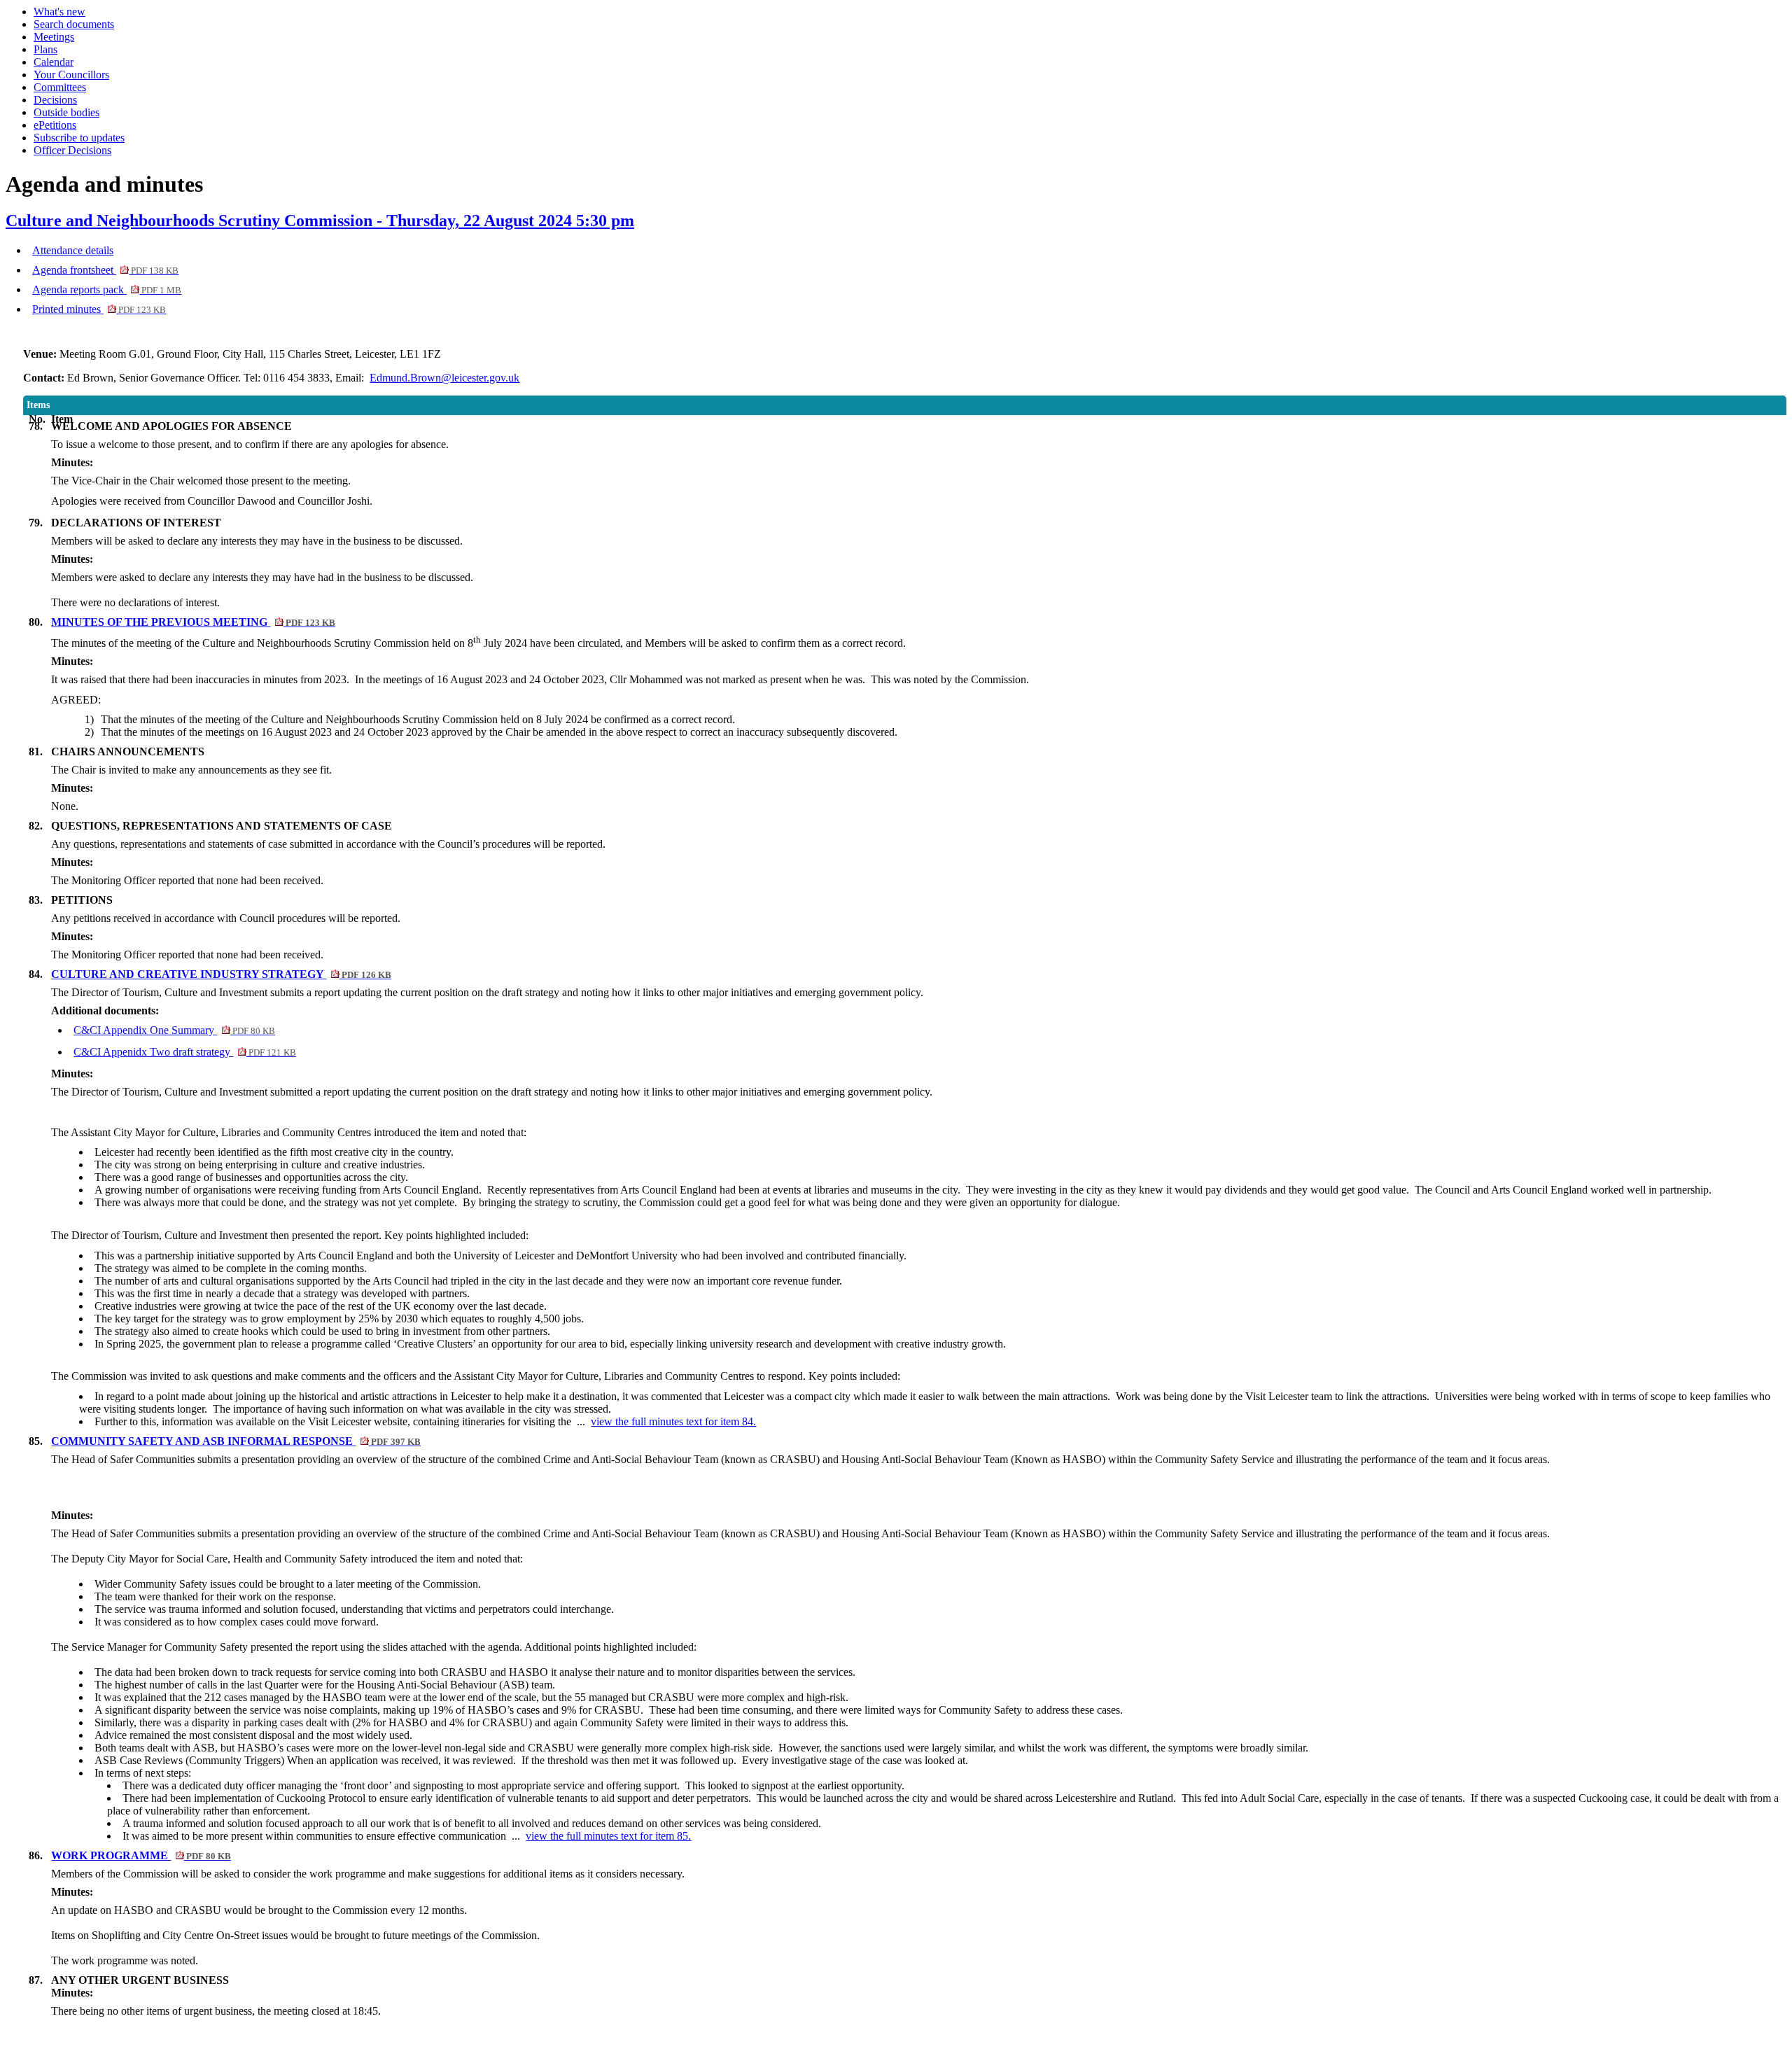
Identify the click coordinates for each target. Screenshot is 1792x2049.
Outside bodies (66, 112)
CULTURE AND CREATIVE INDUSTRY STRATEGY (221, 974)
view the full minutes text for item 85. (608, 1836)
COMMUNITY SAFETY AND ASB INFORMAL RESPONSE (236, 1441)
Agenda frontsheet (105, 270)
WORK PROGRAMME (141, 1855)
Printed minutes (99, 309)
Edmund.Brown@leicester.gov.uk (444, 378)
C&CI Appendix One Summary (174, 1030)
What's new (59, 12)
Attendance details (73, 250)
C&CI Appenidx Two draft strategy (184, 1052)
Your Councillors (71, 75)
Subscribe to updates (79, 138)
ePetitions (55, 125)
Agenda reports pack (107, 289)
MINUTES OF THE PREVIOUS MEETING (193, 622)
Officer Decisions (72, 150)
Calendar (54, 62)
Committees (60, 87)
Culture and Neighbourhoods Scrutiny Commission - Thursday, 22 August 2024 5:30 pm (320, 221)
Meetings (54, 37)
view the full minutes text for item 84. (673, 1421)
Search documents (74, 24)
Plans (45, 49)
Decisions (55, 100)
